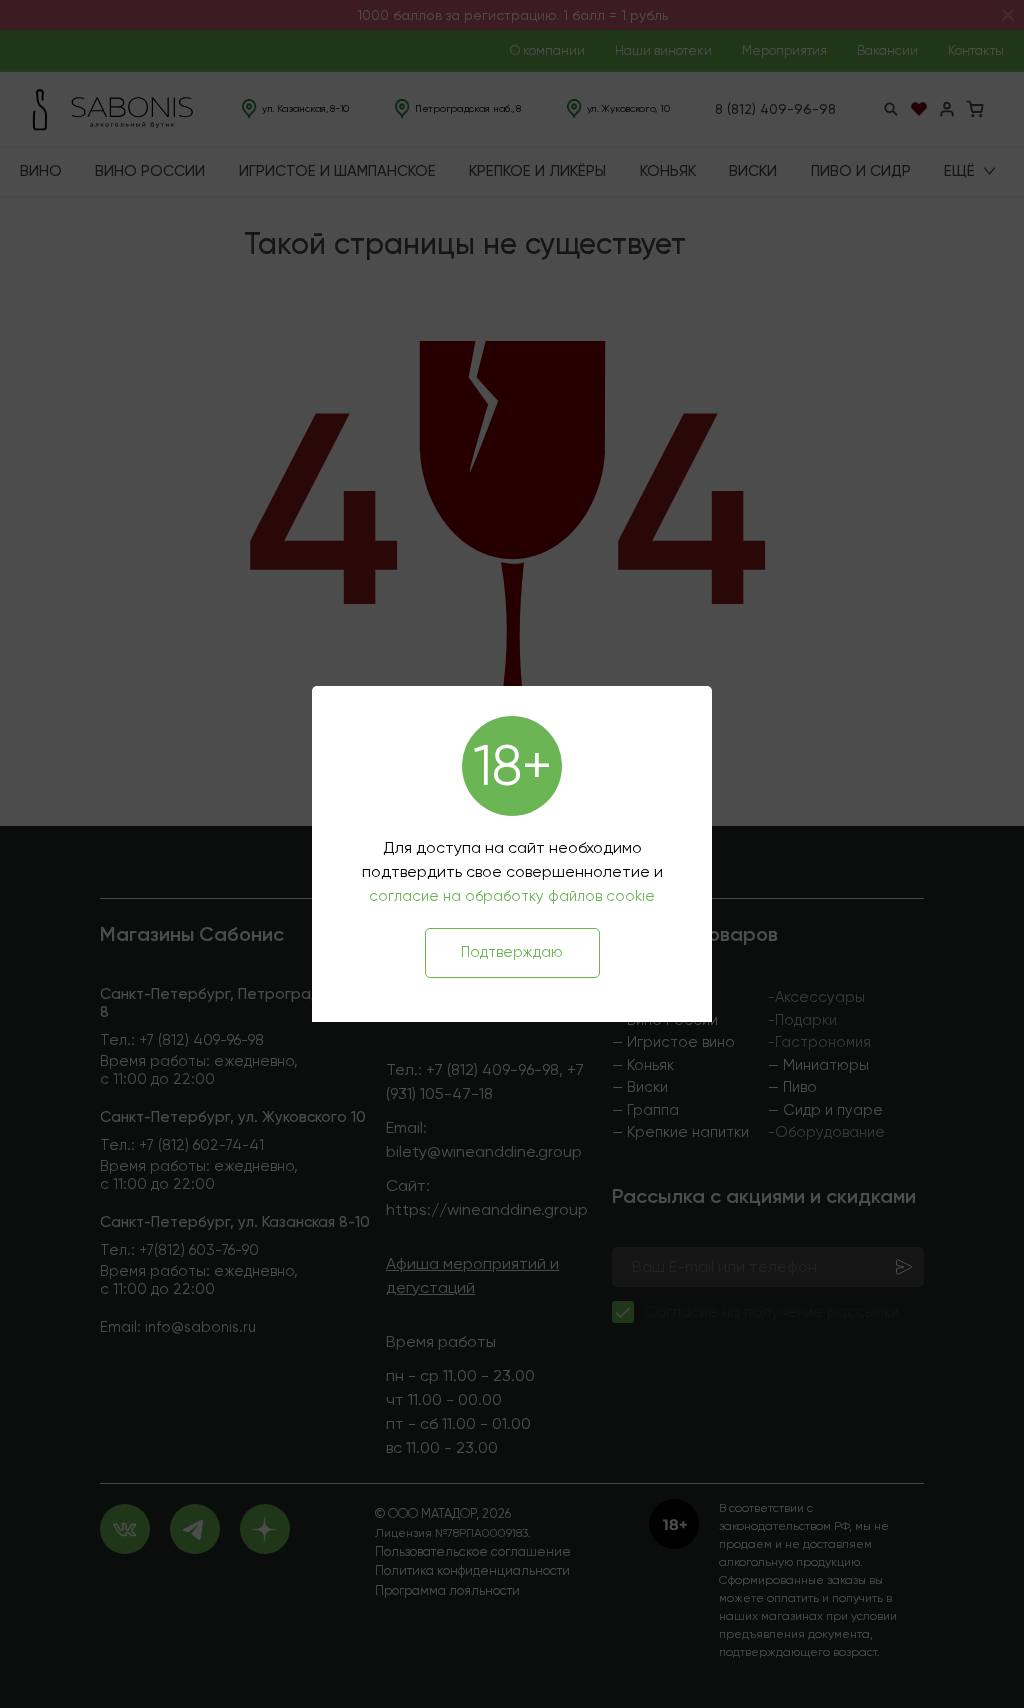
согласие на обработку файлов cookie (512, 896)
